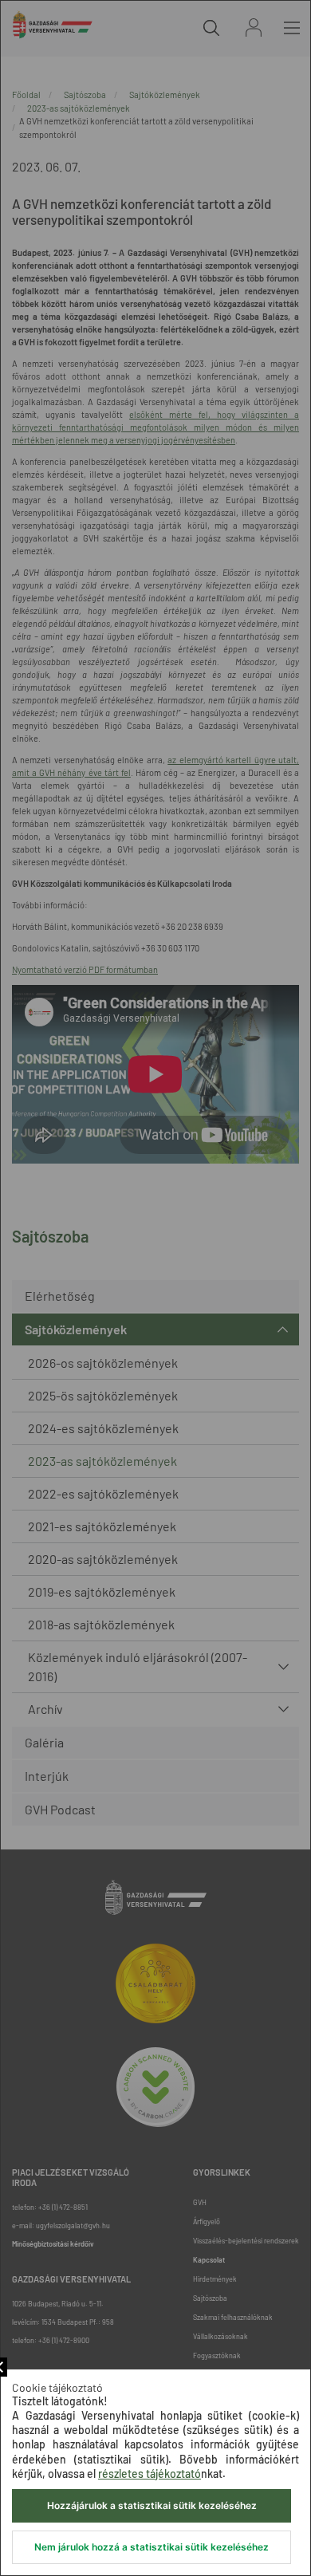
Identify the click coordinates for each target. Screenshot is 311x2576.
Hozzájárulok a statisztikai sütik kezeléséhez (152, 2505)
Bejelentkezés (254, 28)
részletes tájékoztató (150, 2474)
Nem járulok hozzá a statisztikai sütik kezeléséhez (152, 2547)
